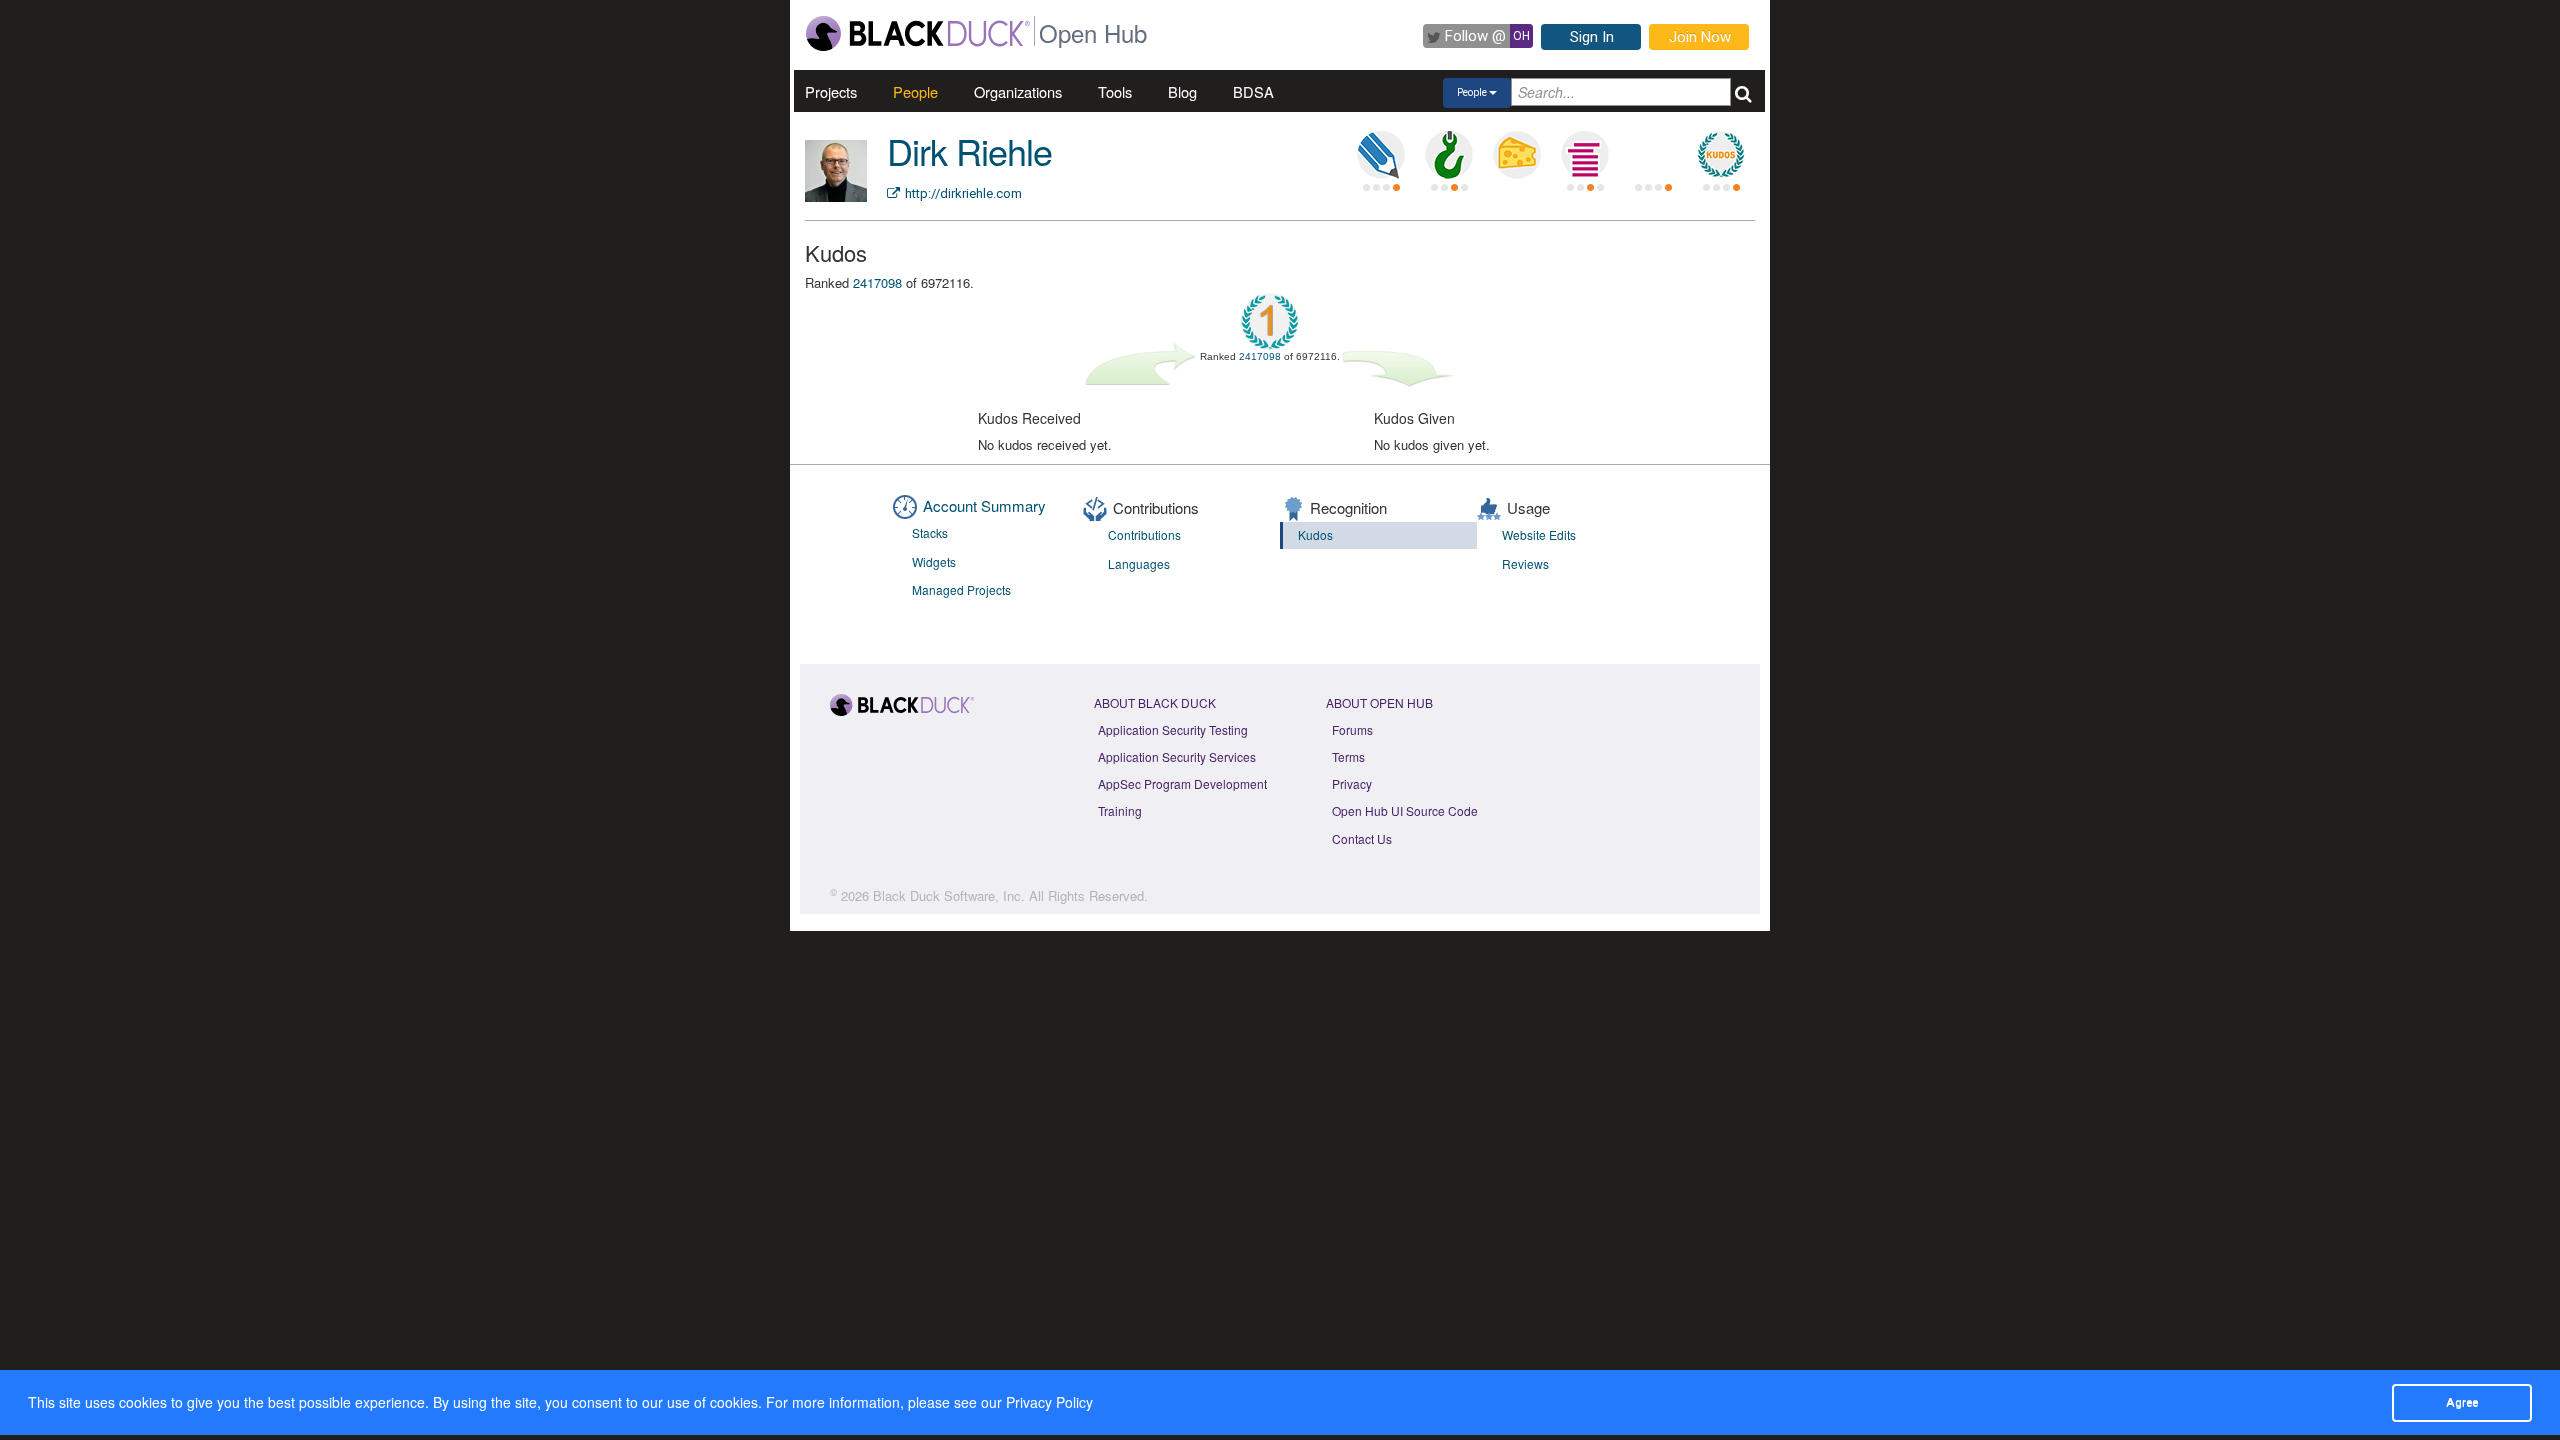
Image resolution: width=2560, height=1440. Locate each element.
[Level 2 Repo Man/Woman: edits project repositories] (1449, 155)
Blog (1182, 91)
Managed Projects (961, 589)
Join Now (1700, 37)
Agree (2462, 1402)
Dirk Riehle (969, 150)
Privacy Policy (1049, 1402)
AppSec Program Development (1182, 783)
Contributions (1144, 534)
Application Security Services (1177, 756)
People (915, 91)
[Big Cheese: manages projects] (1517, 155)
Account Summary (984, 505)
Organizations (1018, 91)
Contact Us (1362, 838)
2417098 (877, 282)
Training (1120, 810)
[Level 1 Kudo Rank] (1721, 155)
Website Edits (1539, 534)
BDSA (1253, 91)
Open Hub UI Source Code (1405, 810)
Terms (1348, 756)
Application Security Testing (1173, 729)
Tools (1115, 91)
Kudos (1315, 534)
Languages (1139, 563)
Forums (1352, 729)
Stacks (930, 532)
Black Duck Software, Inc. (949, 895)
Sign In (1592, 37)
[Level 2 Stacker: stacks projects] (1585, 155)
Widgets (934, 561)
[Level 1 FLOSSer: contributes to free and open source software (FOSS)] (1653, 155)
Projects (831, 91)
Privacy (1352, 783)
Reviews (1525, 563)
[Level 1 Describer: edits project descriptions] (1381, 155)
